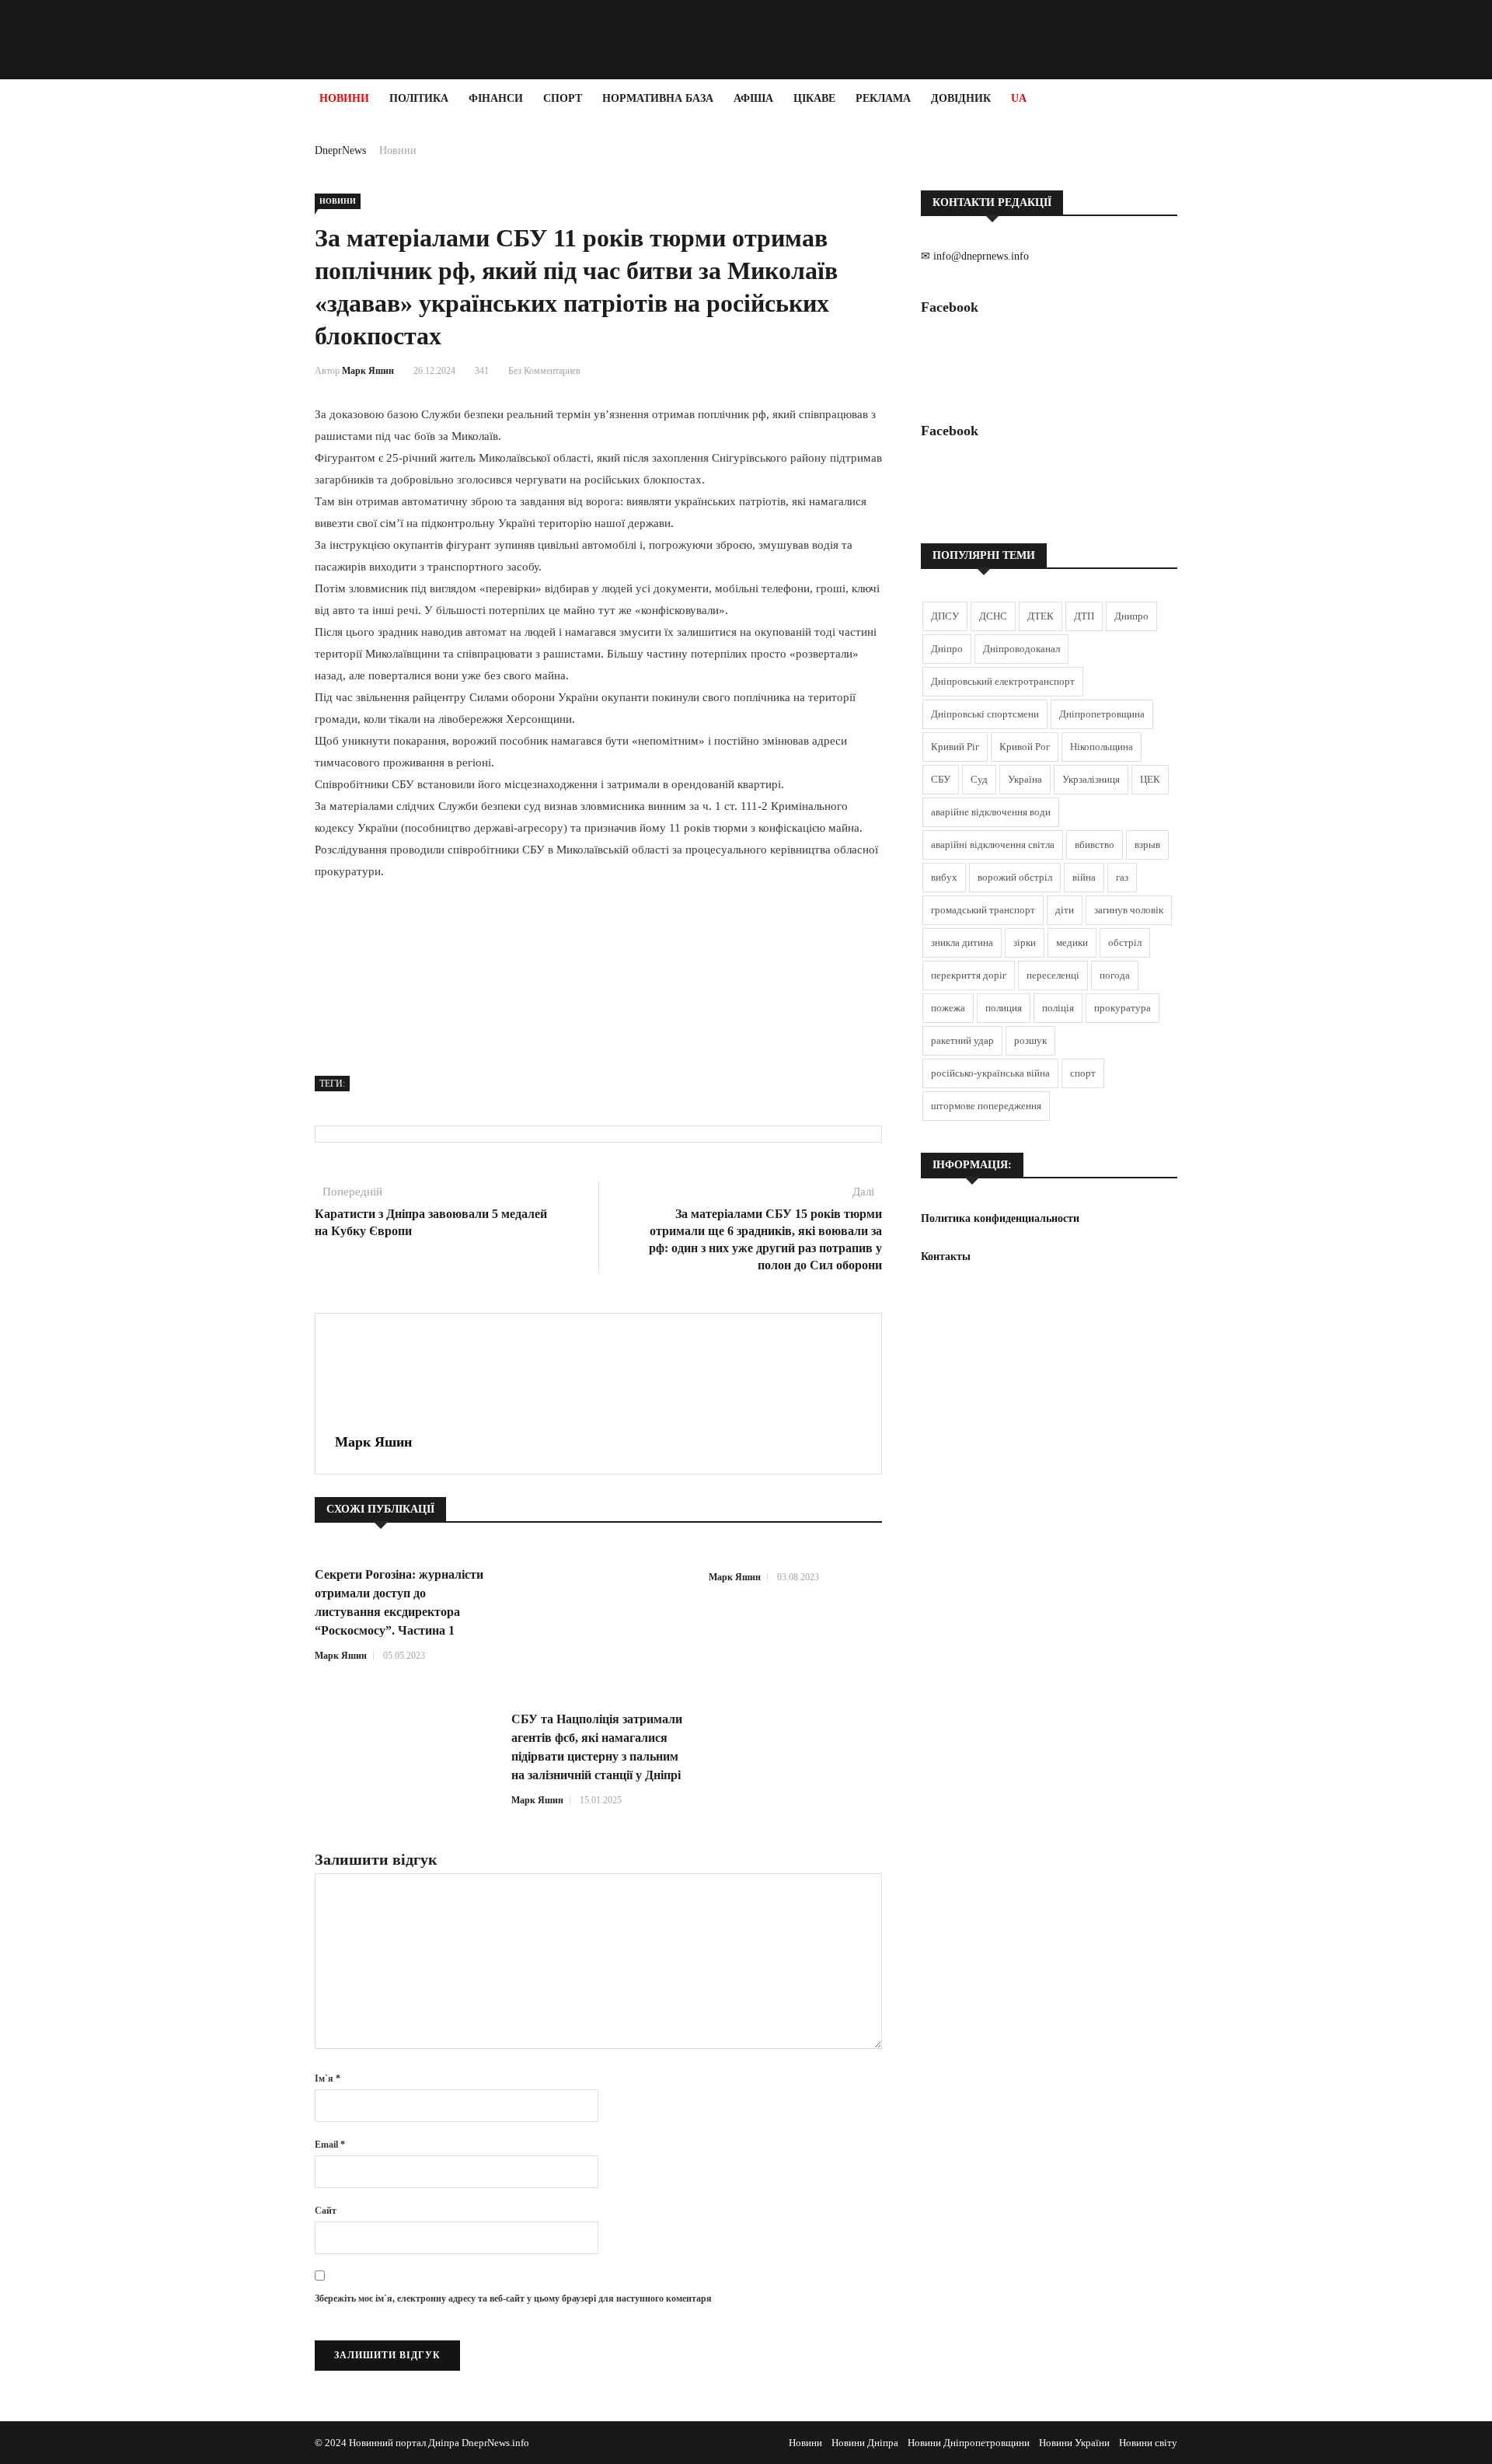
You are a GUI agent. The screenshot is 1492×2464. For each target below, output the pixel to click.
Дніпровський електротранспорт (1003, 681)
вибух (944, 877)
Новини (344, 98)
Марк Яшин (368, 371)
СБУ (941, 779)
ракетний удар (962, 1040)
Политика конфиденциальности (1000, 1218)
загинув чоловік (1129, 910)
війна (1084, 877)
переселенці (1053, 975)
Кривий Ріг (955, 747)
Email (330, 2145)
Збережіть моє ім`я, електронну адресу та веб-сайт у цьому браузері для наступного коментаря (513, 2298)
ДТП (1084, 616)
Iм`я (328, 2078)
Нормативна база (658, 98)
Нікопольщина (1102, 747)
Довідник (961, 98)
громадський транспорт (983, 910)
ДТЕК (1041, 616)
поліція (1058, 1008)
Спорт (563, 98)
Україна (1025, 779)
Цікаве (814, 98)
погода (1115, 975)
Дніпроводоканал (1021, 649)
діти (1065, 910)
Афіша (753, 98)
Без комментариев (544, 371)
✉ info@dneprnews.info (975, 256)
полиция (1004, 1008)
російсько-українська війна (990, 1073)
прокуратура (1122, 1008)
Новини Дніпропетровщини (969, 2443)
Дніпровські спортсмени (985, 714)
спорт (1083, 1073)
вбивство (1095, 845)
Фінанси (496, 98)
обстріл (1125, 942)
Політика (419, 98)
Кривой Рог (1025, 747)
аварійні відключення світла (993, 845)
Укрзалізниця (1091, 779)
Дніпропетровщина (1102, 714)
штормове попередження (986, 1106)
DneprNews (340, 150)
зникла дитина (962, 942)
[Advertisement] (93, 351)
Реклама (883, 98)
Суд (979, 779)
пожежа (948, 1008)
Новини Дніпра (865, 2443)
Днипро (1131, 616)
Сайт (326, 2211)
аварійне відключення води (991, 812)
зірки (1025, 942)
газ (1122, 877)
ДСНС (993, 616)
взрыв (1147, 845)
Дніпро (947, 649)
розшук (1030, 1040)
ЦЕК (1150, 779)
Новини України (1074, 2443)
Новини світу (1148, 2443)
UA (1019, 98)
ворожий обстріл (1015, 877)
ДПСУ (945, 616)
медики (1072, 942)
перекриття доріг (969, 975)
